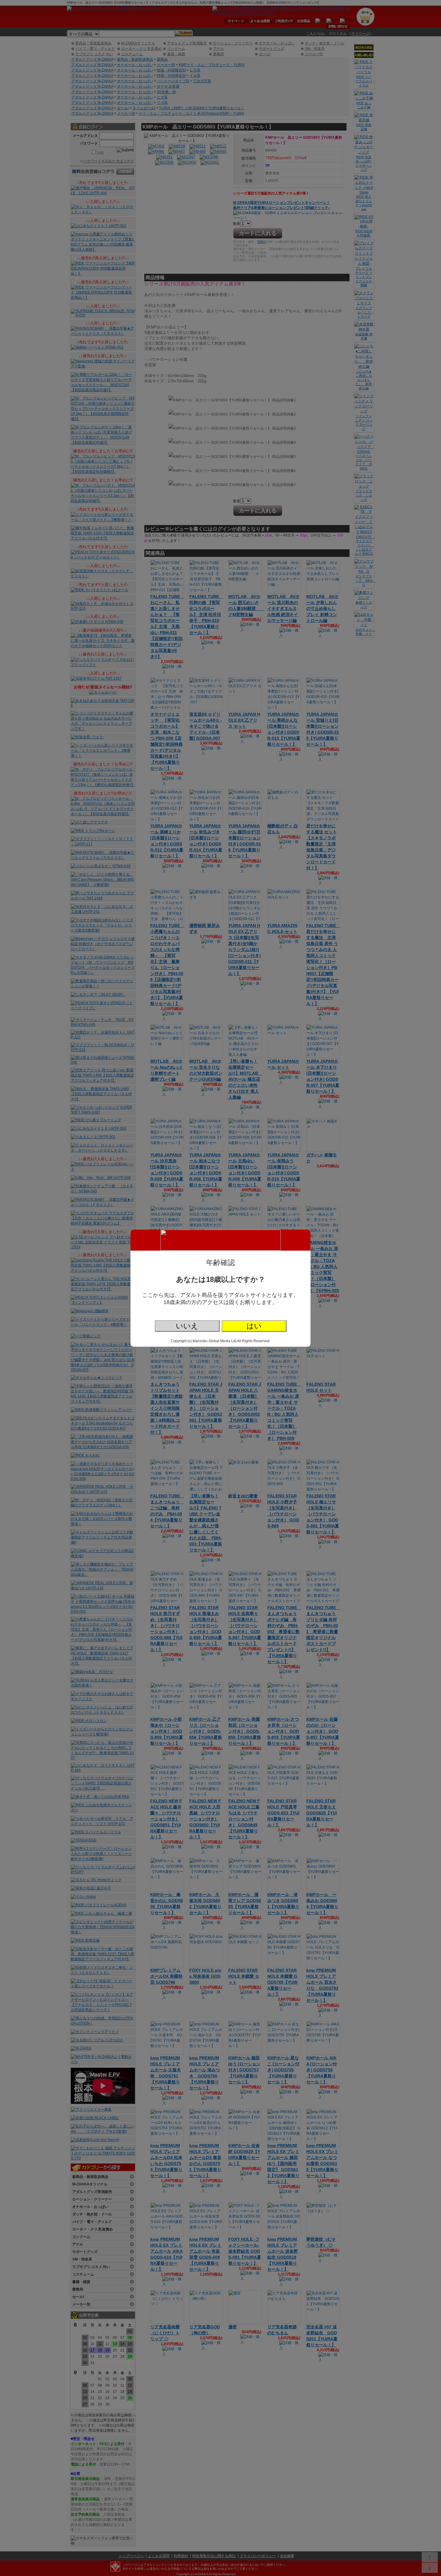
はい (254, 1326)
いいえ (187, 1326)
